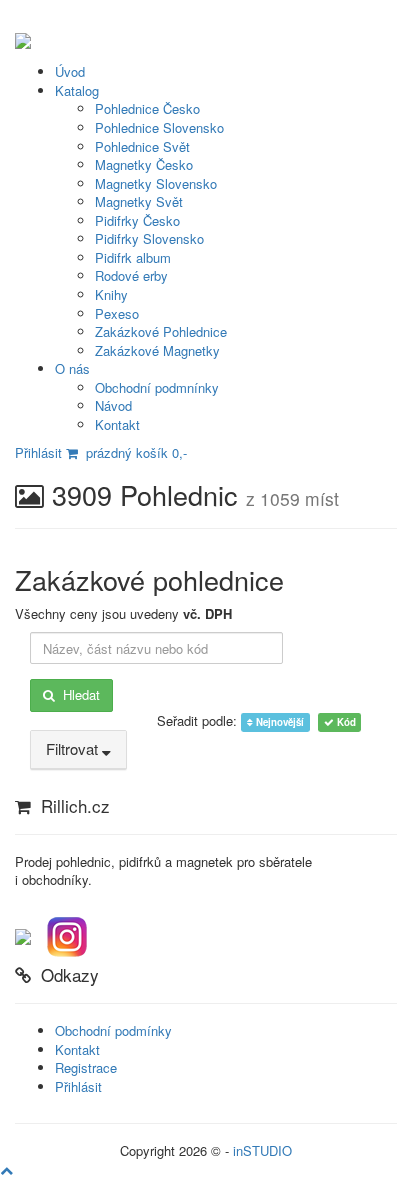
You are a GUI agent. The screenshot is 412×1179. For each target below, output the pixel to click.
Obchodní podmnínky (157, 387)
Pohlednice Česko (147, 108)
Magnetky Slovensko (156, 183)
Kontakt (117, 424)
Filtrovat (74, 748)
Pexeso (117, 313)
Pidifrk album (133, 257)
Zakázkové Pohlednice (161, 331)
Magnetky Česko (144, 164)
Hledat (77, 694)
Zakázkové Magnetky (157, 350)
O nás (72, 368)
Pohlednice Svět (142, 146)
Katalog (77, 90)
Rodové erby (131, 275)
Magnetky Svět (139, 201)
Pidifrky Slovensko (149, 238)
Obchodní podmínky (113, 1030)
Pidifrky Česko (137, 220)
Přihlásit (38, 452)
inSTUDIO (262, 1150)
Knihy (111, 294)
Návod (113, 405)
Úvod (70, 71)
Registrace (86, 1067)
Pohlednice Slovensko (159, 127)
